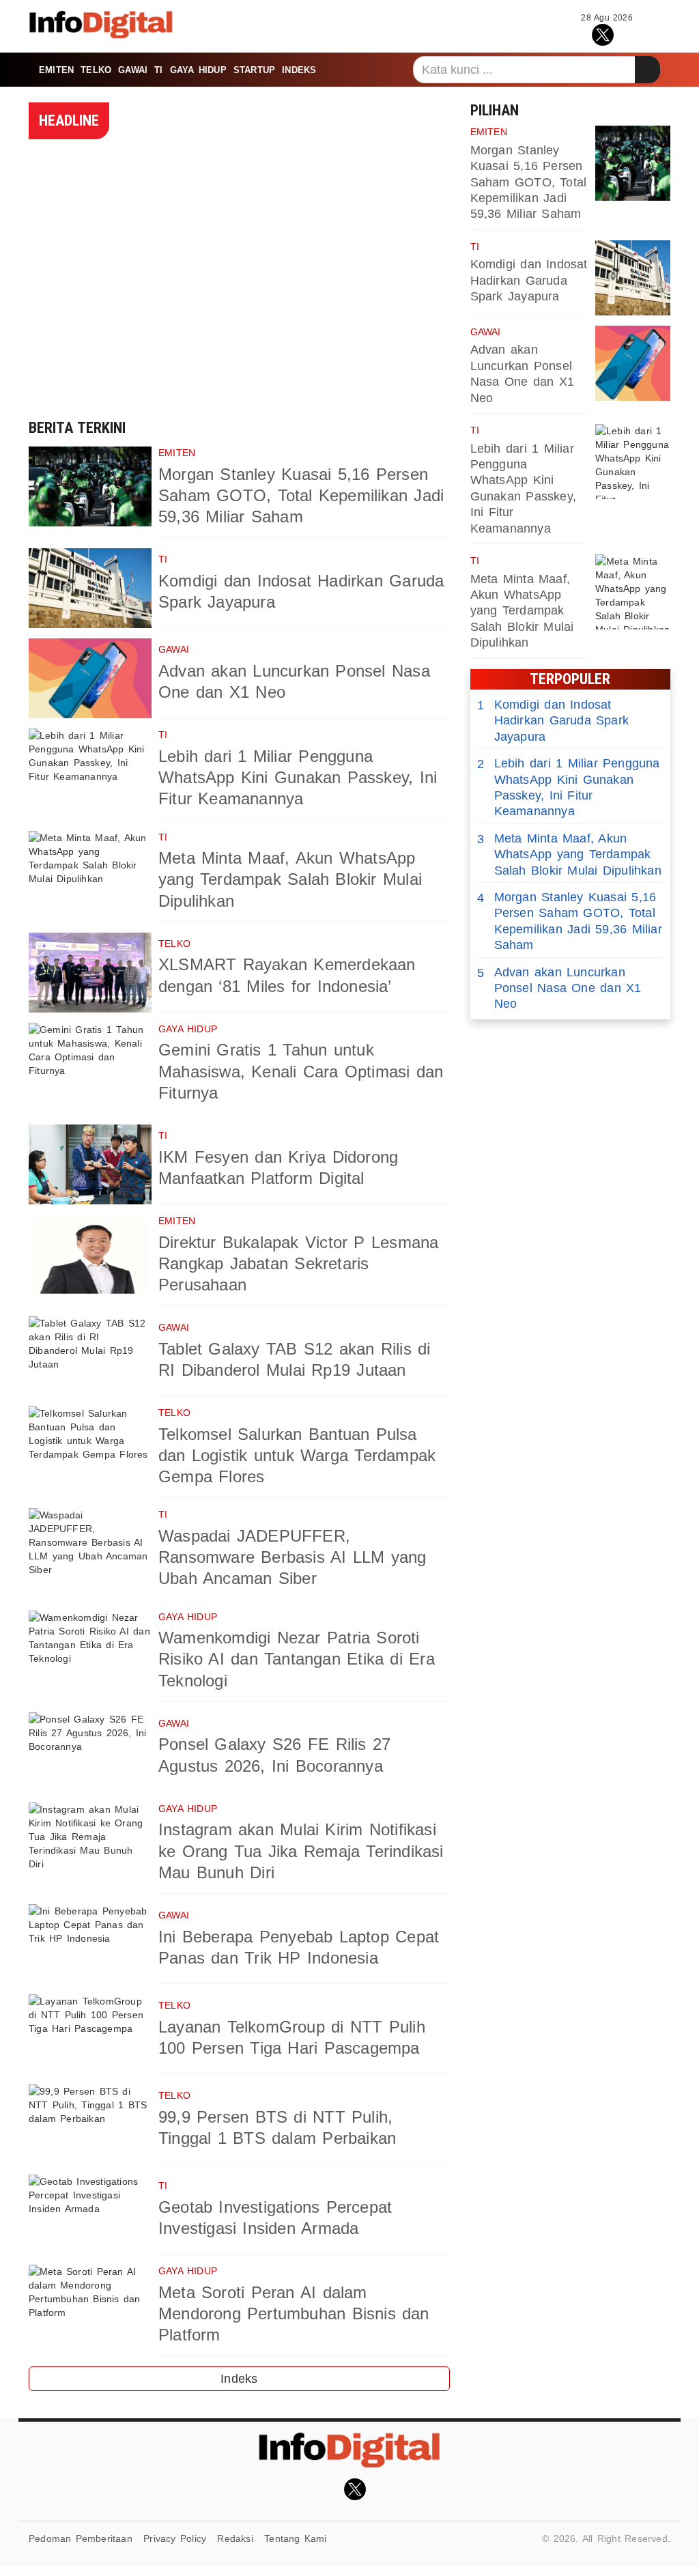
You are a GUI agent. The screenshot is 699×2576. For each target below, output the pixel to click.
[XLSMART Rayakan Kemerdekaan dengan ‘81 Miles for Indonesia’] (90, 973)
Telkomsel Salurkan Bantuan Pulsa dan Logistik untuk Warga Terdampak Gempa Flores (297, 1455)
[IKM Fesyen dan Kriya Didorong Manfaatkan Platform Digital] (90, 1164)
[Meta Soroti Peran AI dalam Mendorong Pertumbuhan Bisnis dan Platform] (90, 2305)
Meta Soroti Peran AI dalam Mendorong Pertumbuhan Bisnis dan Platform (294, 2313)
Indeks (299, 70)
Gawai (133, 70)
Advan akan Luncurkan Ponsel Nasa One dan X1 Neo (559, 988)
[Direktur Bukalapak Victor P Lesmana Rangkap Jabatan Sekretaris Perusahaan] (90, 1255)
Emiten (56, 70)
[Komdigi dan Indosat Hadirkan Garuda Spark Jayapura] (90, 588)
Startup (254, 70)
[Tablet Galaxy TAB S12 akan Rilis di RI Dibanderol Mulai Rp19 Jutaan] (90, 1356)
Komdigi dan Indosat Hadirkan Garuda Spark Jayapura (529, 280)
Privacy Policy (175, 2538)
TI (158, 70)
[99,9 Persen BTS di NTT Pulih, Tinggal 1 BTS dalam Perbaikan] (90, 2124)
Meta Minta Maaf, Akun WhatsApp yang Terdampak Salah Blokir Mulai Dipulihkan (290, 879)
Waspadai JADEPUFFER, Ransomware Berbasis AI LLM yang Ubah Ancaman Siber (293, 1557)
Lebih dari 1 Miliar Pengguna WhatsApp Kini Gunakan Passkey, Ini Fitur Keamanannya (298, 777)
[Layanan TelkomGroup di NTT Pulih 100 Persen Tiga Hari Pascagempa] (90, 2034)
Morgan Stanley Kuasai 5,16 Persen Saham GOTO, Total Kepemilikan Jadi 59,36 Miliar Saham (301, 495)
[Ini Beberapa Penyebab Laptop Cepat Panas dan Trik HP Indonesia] (90, 1944)
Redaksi (235, 2538)
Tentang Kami (296, 2538)
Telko (96, 70)
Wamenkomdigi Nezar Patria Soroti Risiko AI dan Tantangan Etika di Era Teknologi (297, 1659)
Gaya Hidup (198, 70)
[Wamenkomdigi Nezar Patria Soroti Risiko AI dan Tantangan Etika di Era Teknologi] (90, 1651)
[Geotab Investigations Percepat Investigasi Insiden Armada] (90, 2214)
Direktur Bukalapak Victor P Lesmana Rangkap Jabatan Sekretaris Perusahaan (298, 1263)
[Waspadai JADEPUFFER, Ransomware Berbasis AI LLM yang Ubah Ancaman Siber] (90, 1548)
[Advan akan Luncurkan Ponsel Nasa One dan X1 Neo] (90, 678)
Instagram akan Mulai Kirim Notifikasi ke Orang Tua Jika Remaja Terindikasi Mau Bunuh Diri (301, 1851)
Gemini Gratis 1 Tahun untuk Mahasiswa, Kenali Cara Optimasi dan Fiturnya (301, 1071)
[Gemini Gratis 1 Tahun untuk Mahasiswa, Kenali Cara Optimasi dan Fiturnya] (90, 1063)
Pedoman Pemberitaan (81, 2538)
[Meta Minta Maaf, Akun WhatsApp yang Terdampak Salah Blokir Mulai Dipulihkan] (90, 871)
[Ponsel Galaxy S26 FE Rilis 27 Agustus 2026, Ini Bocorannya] (90, 1752)
